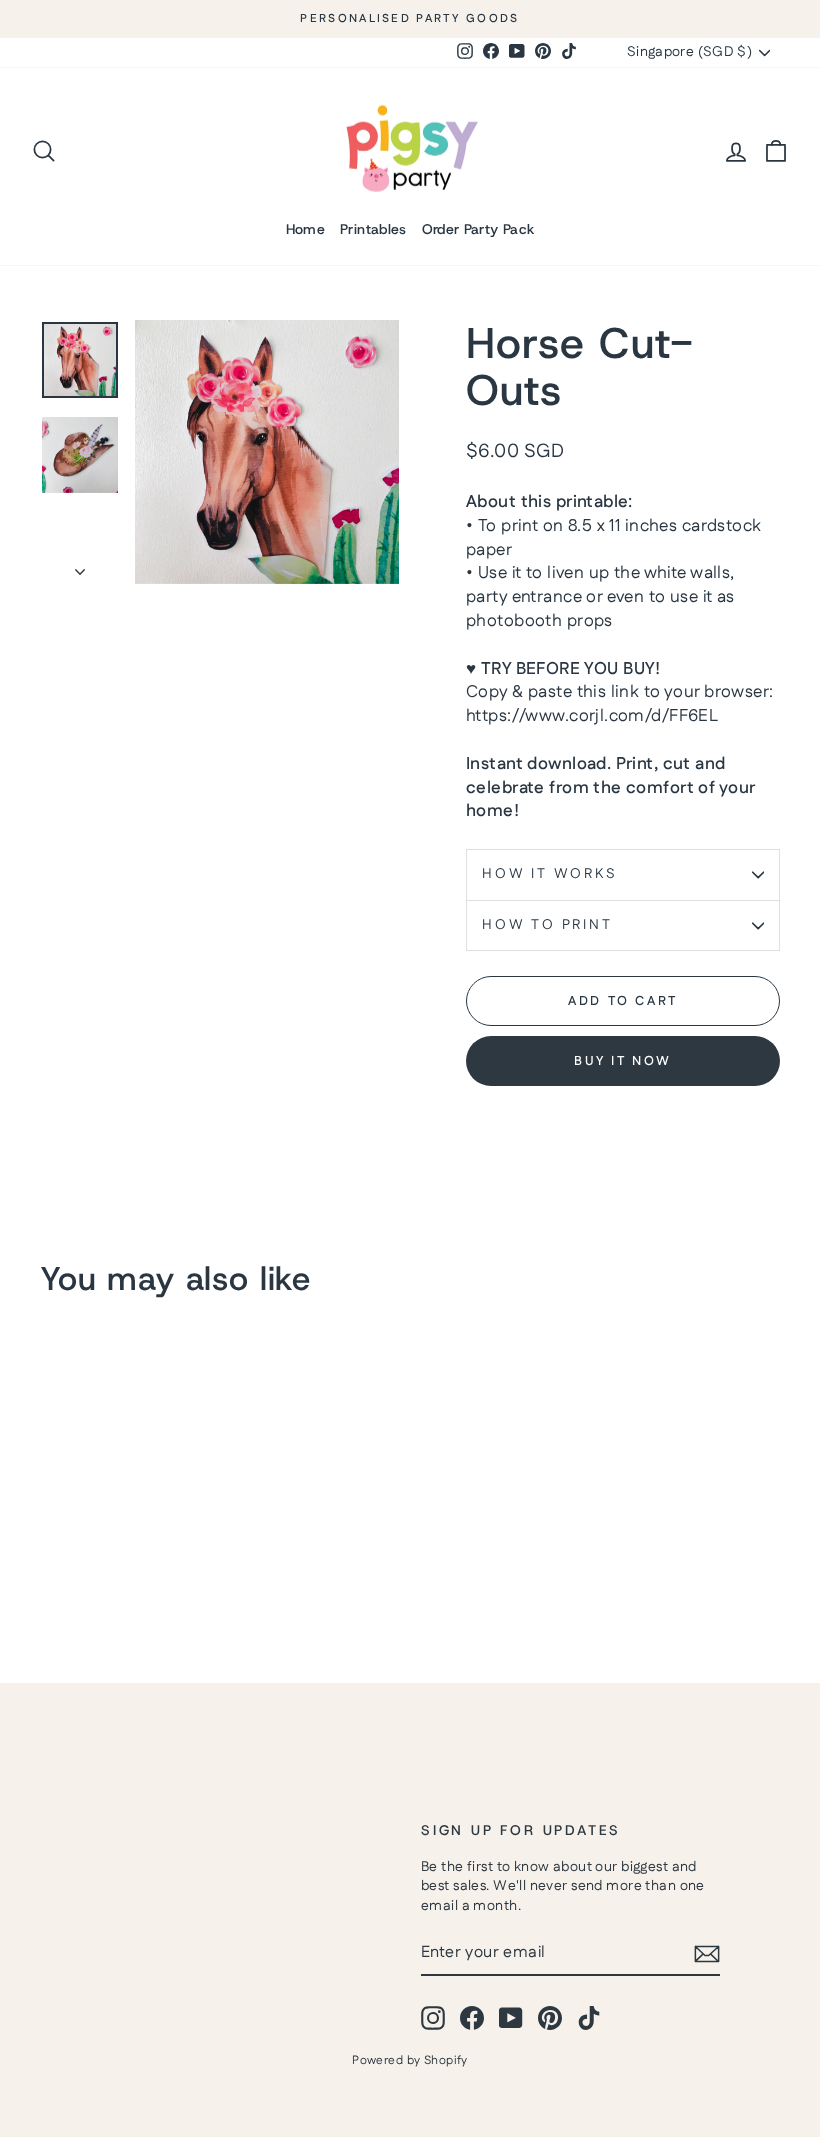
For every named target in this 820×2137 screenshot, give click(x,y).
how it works (550, 874)
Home (305, 229)
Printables (373, 229)
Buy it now (623, 1061)
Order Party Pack (478, 229)
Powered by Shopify (410, 2060)
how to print (547, 925)
